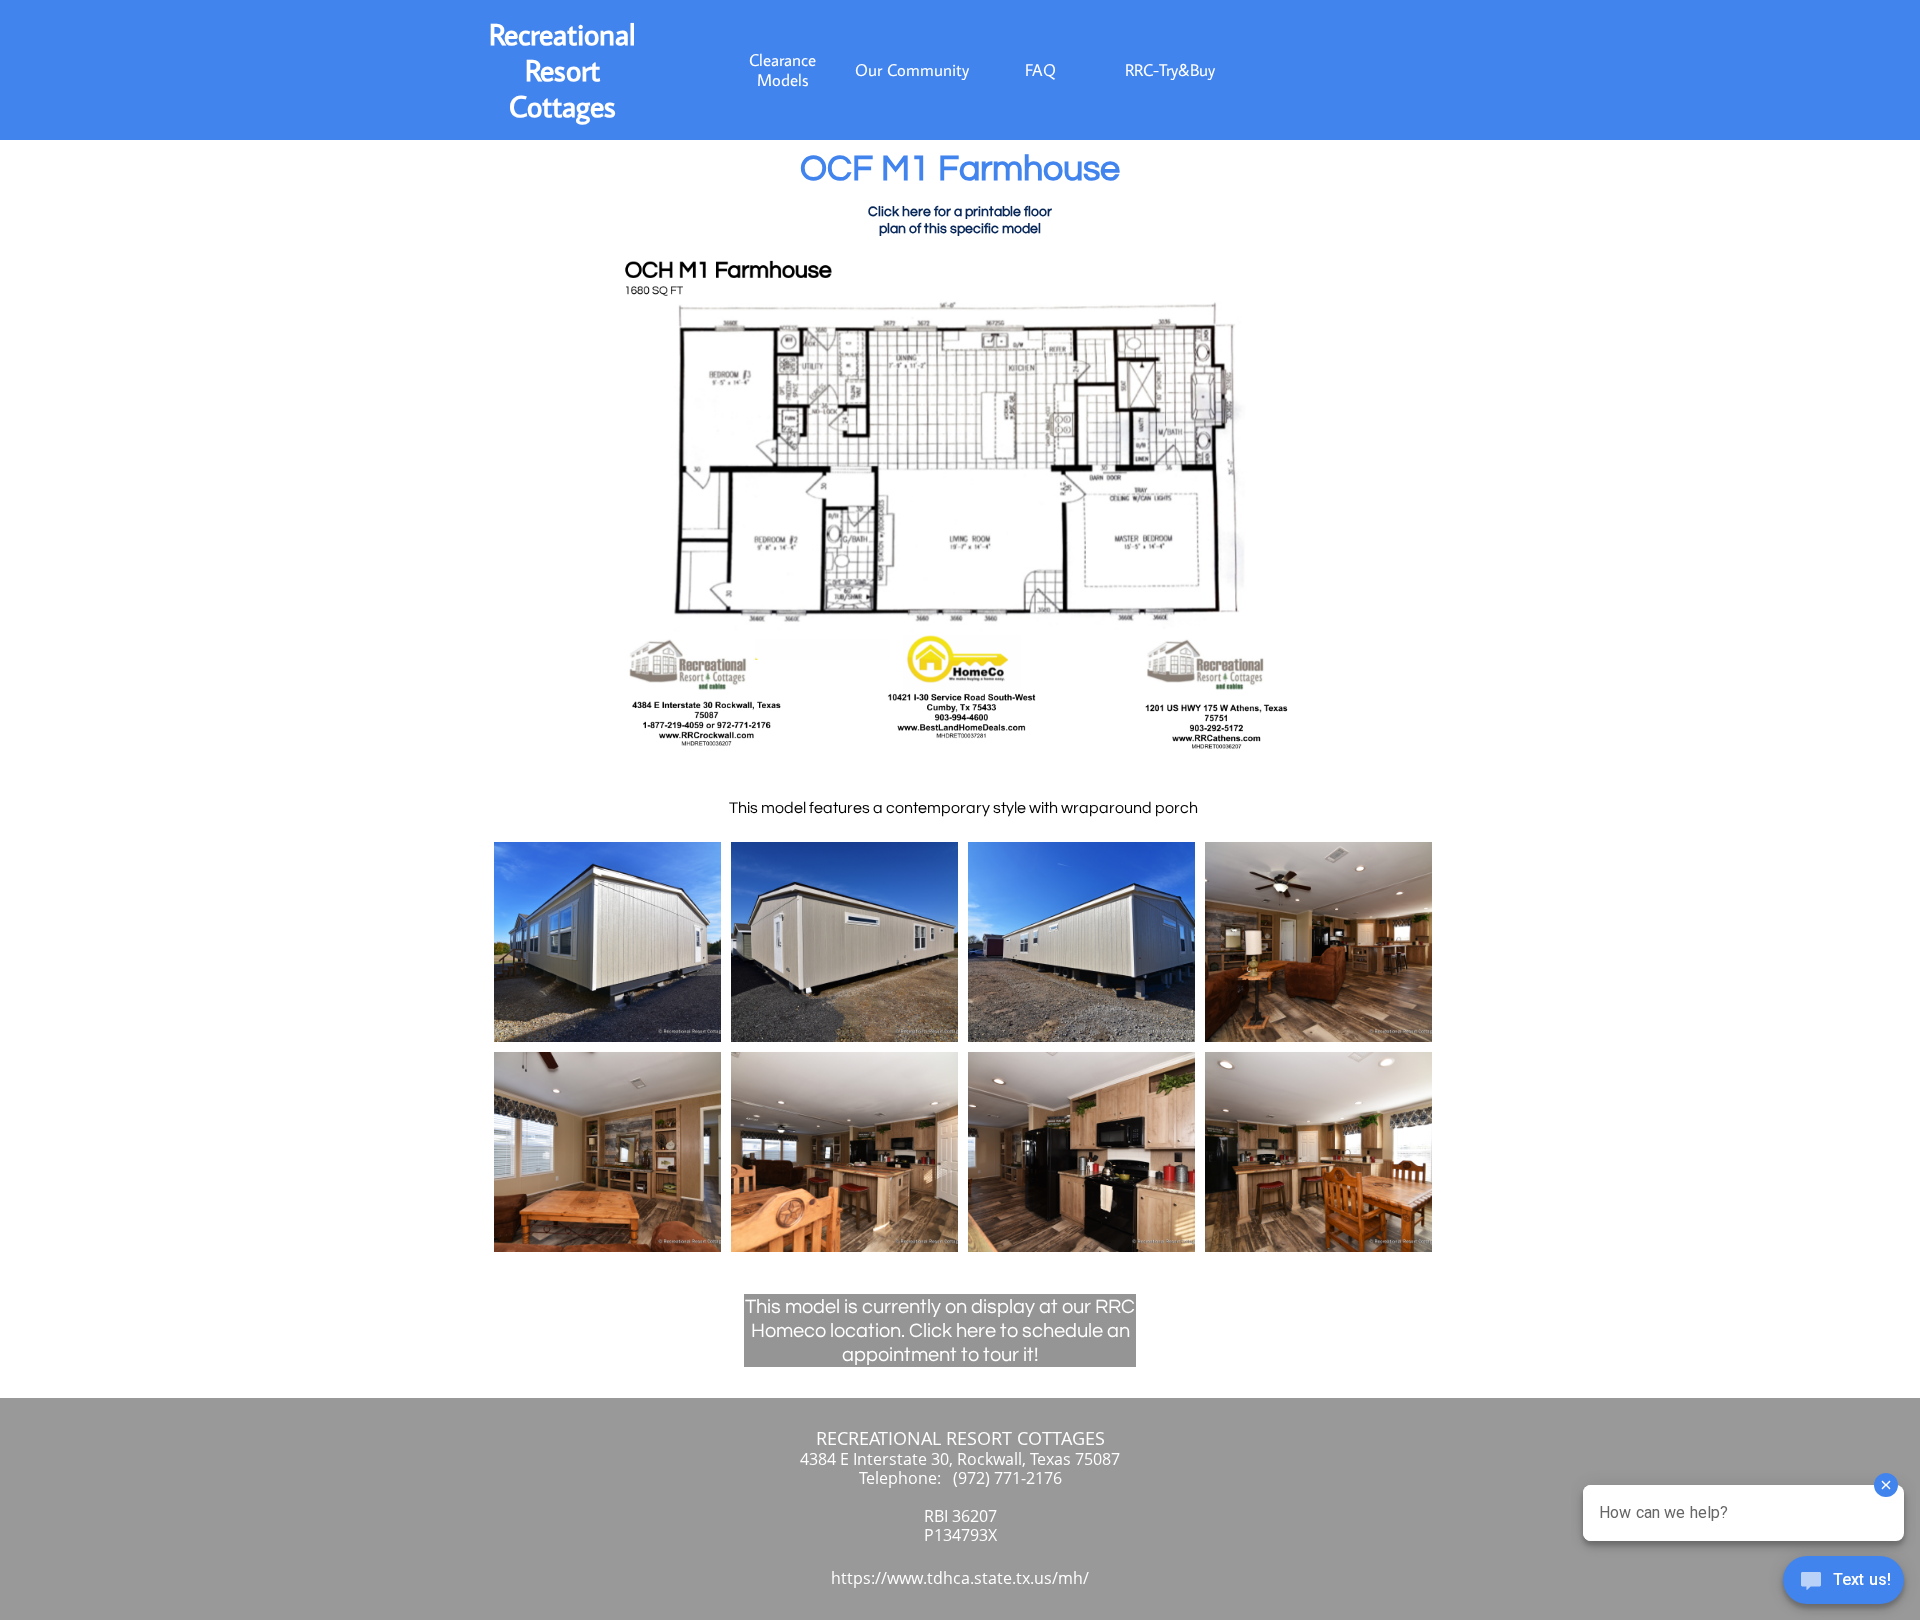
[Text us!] (1843, 1582)
